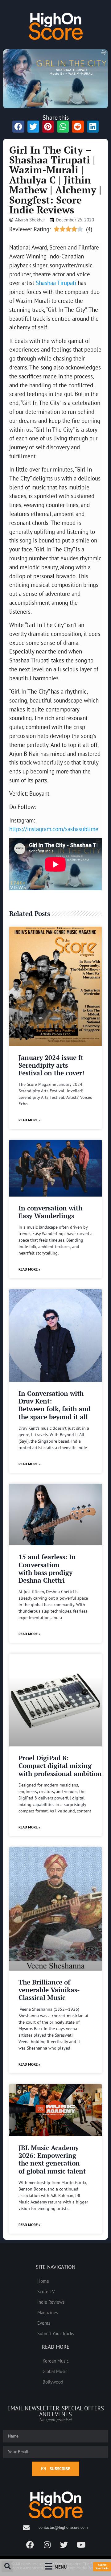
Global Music (55, 2371)
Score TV (46, 2291)
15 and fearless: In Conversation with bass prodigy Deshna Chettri (47, 1568)
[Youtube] (81, 2545)
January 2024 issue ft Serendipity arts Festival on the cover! (51, 1065)
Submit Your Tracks (56, 2333)
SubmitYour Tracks (102, 2566)
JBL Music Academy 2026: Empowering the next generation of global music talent (52, 2159)
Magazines (48, 2312)
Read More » (29, 1120)
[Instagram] (47, 2545)
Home (43, 2281)
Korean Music (56, 2361)
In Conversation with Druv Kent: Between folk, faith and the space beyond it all (55, 1405)
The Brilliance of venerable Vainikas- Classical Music (49, 1990)
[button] (7, 2566)
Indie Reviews (51, 2302)
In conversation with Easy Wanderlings (50, 1212)
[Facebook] (30, 2545)
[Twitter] (64, 2545)
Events (44, 2323)
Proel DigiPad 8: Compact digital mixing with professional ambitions (62, 1766)
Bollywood (53, 2382)
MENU (61, 2567)
